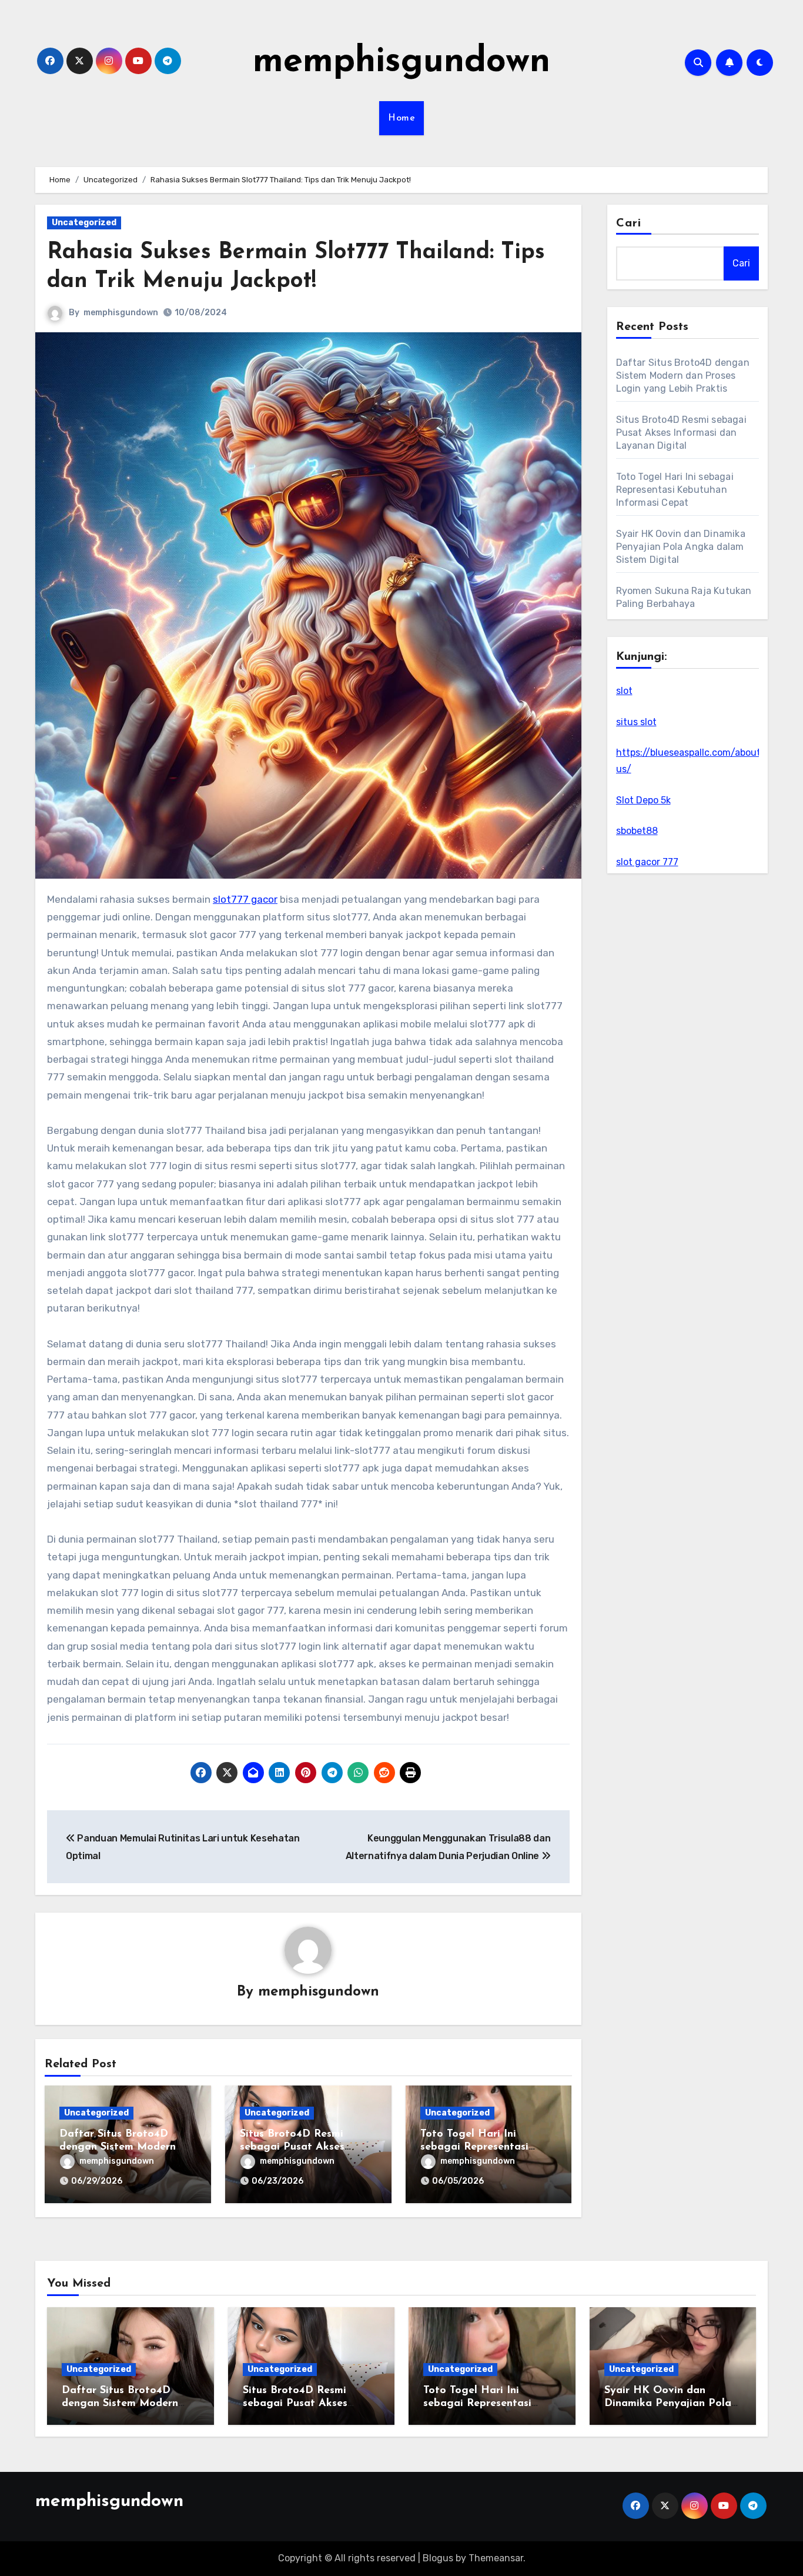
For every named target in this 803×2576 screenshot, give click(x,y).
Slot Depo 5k (643, 800)
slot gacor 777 (647, 862)
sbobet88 (637, 831)
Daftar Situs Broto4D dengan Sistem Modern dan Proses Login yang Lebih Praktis (683, 376)
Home (401, 118)
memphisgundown (401, 62)
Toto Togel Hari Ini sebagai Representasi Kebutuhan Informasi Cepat (675, 490)
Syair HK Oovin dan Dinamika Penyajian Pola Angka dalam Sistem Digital (681, 547)
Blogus (438, 2558)
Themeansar (496, 2558)
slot (624, 691)
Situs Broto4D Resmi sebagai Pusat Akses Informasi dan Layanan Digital (681, 433)
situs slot (636, 722)
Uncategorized (84, 223)
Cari (629, 223)
